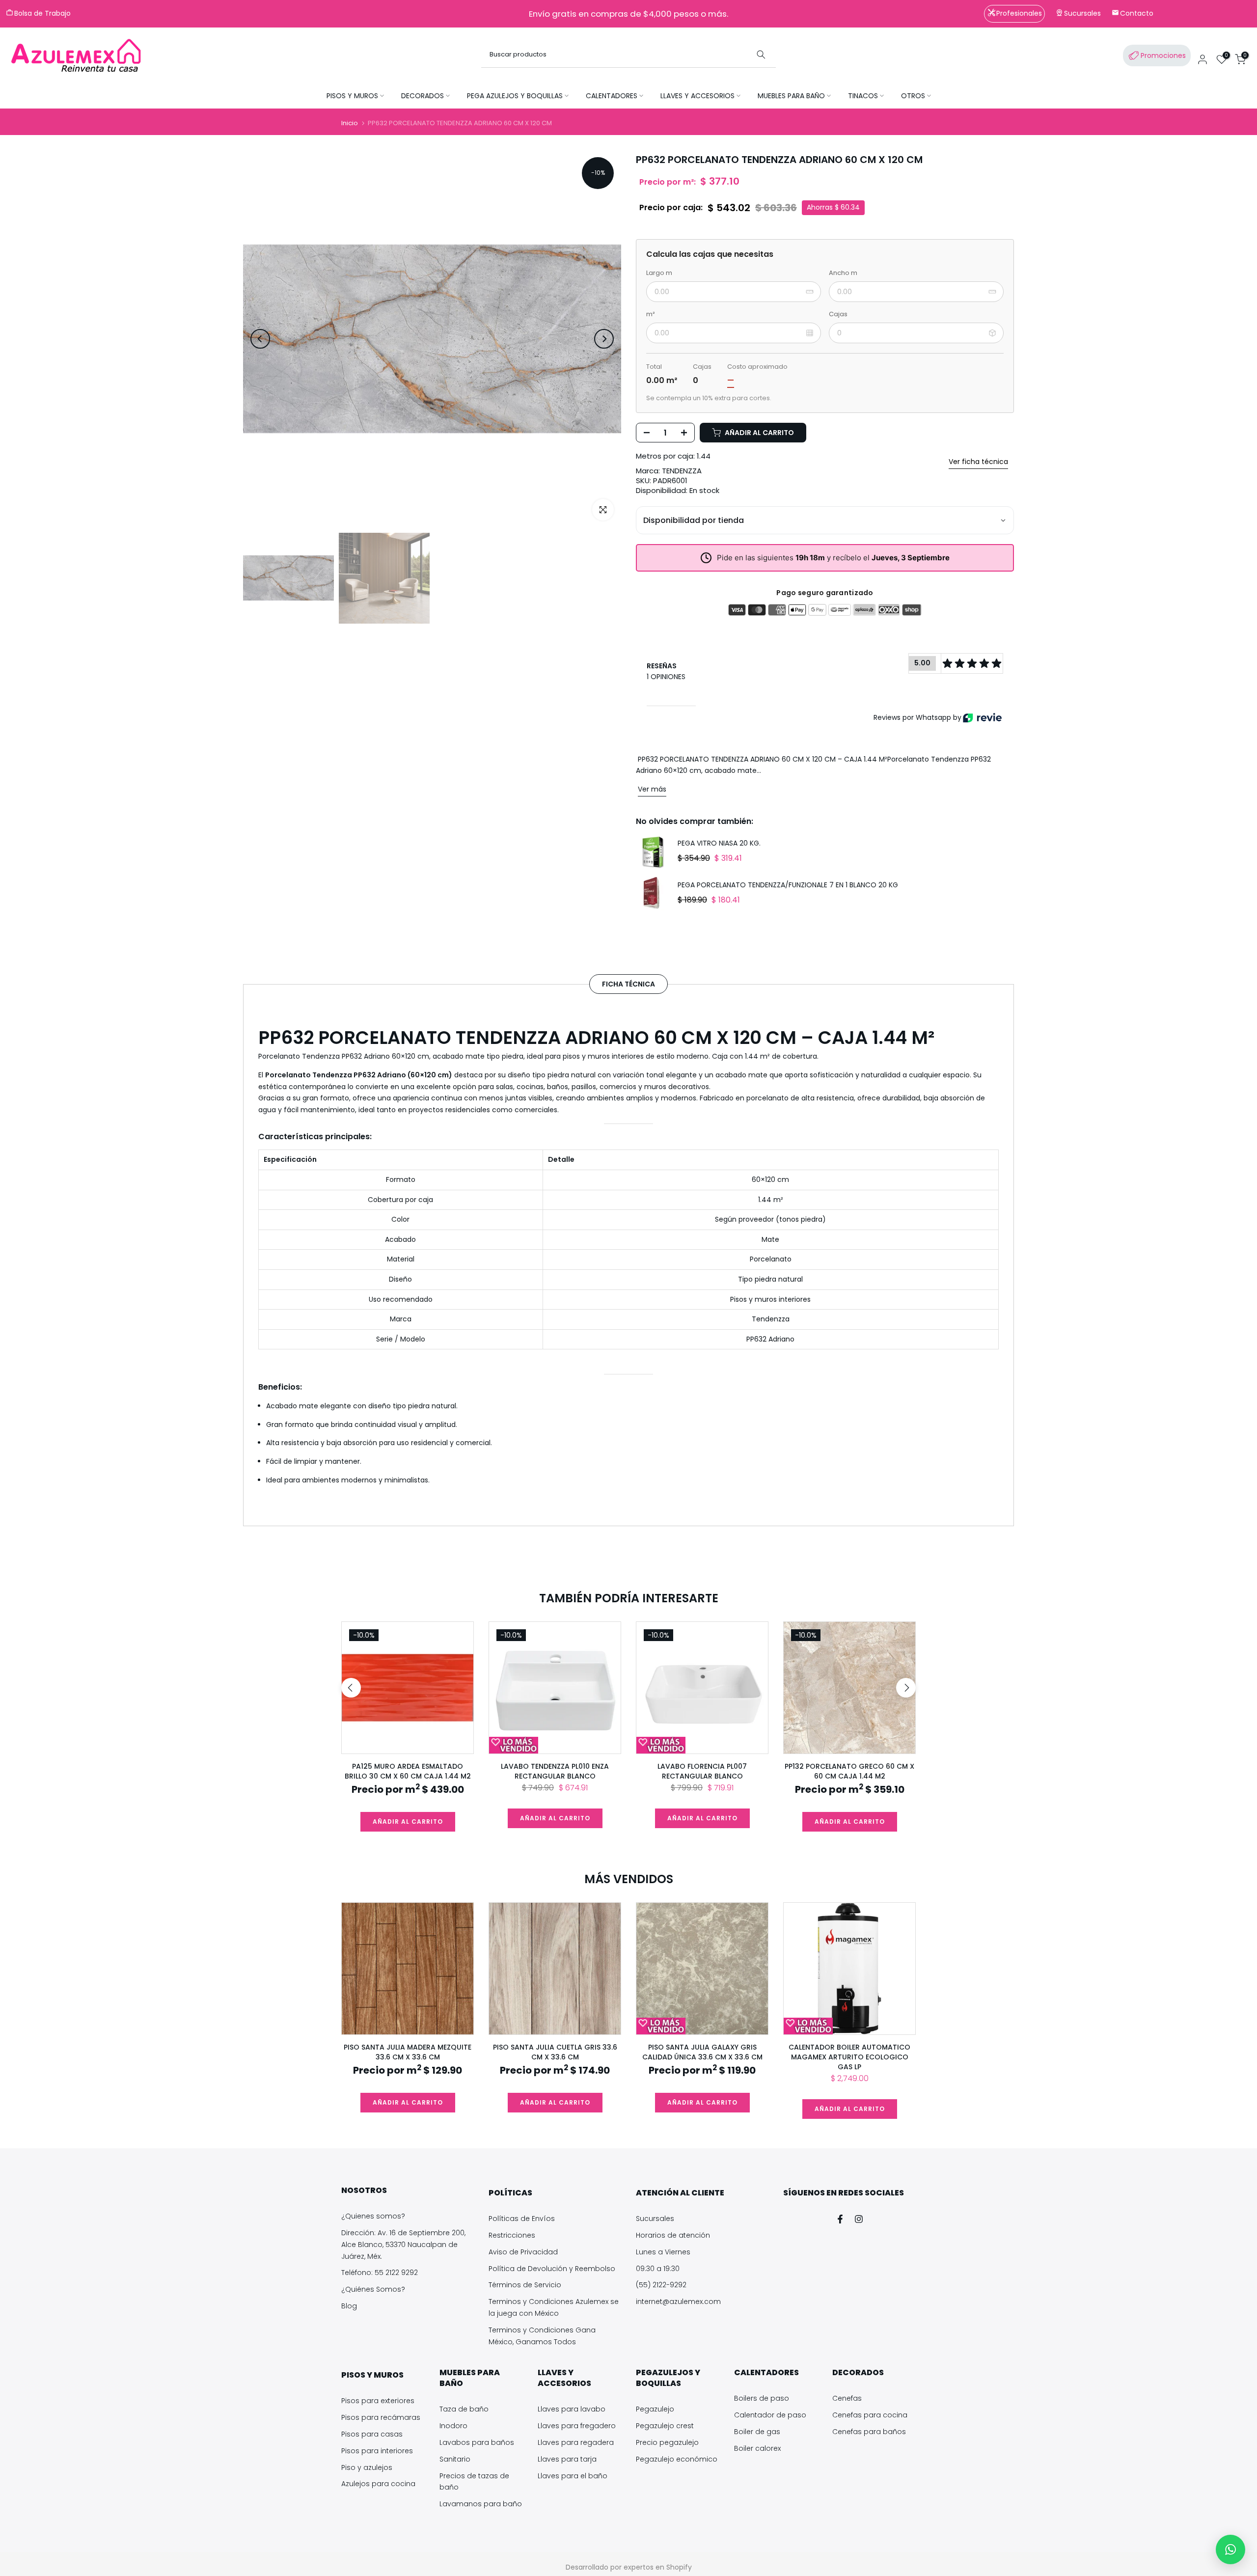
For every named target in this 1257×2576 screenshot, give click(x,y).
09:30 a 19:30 (658, 2269)
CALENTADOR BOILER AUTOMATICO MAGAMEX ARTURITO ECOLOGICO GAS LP (849, 2057)
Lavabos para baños (477, 2442)
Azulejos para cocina (378, 2484)
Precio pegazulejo (667, 2442)
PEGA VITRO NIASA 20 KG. (719, 844)
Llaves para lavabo (572, 2409)
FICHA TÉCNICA (628, 984)
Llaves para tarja (567, 2459)
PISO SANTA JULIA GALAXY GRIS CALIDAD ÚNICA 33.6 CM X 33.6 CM (702, 2052)
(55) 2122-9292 (661, 2285)
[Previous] (260, 339)
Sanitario (455, 2459)
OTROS (913, 96)
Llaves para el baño (573, 2476)
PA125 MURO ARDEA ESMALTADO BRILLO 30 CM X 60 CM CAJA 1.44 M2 (408, 1771)
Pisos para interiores (377, 2451)
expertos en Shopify (658, 2567)
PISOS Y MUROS (352, 96)
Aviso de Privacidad (523, 2252)
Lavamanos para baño (481, 2504)
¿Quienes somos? (373, 2216)
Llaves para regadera (576, 2442)
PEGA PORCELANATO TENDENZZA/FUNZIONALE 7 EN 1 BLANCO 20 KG (788, 885)
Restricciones (512, 2235)
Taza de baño (464, 2409)
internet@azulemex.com (678, 2302)
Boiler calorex (757, 2448)
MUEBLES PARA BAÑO (791, 96)
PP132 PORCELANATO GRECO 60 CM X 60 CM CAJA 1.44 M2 (849, 1771)
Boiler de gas (757, 2432)
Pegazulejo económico (677, 2459)
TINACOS (863, 96)
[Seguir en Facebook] (840, 2219)
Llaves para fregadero (577, 2426)
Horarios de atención (673, 2235)
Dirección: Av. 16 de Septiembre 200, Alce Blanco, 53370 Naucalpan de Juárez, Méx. (403, 2245)
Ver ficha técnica (978, 462)
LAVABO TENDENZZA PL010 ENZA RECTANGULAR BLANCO (555, 1771)
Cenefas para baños (869, 2432)
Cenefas (847, 2398)
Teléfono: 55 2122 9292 (380, 2273)
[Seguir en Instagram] (859, 2219)
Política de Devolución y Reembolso (552, 2269)
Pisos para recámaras (381, 2417)
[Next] (604, 339)
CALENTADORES (612, 96)
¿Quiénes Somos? (373, 2289)
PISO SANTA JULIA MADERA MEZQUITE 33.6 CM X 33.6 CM (408, 2052)
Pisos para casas (372, 2434)
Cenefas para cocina (870, 2415)
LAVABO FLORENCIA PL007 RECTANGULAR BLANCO (702, 1771)
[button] (1230, 2549)
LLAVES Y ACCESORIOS (697, 96)
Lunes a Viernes (663, 2252)
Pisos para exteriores (378, 2401)
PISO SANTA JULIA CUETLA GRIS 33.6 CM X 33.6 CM (555, 2052)
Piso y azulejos (367, 2467)
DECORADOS (423, 96)
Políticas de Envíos (522, 2219)
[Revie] (982, 718)
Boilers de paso (762, 2398)
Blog (349, 2306)
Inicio (350, 123)
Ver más (652, 789)
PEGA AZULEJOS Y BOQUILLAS (515, 96)
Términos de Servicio (525, 2285)
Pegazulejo (655, 2409)
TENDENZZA (682, 471)
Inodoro (453, 2426)
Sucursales (655, 2219)
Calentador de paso (770, 2415)
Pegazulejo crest (665, 2426)
